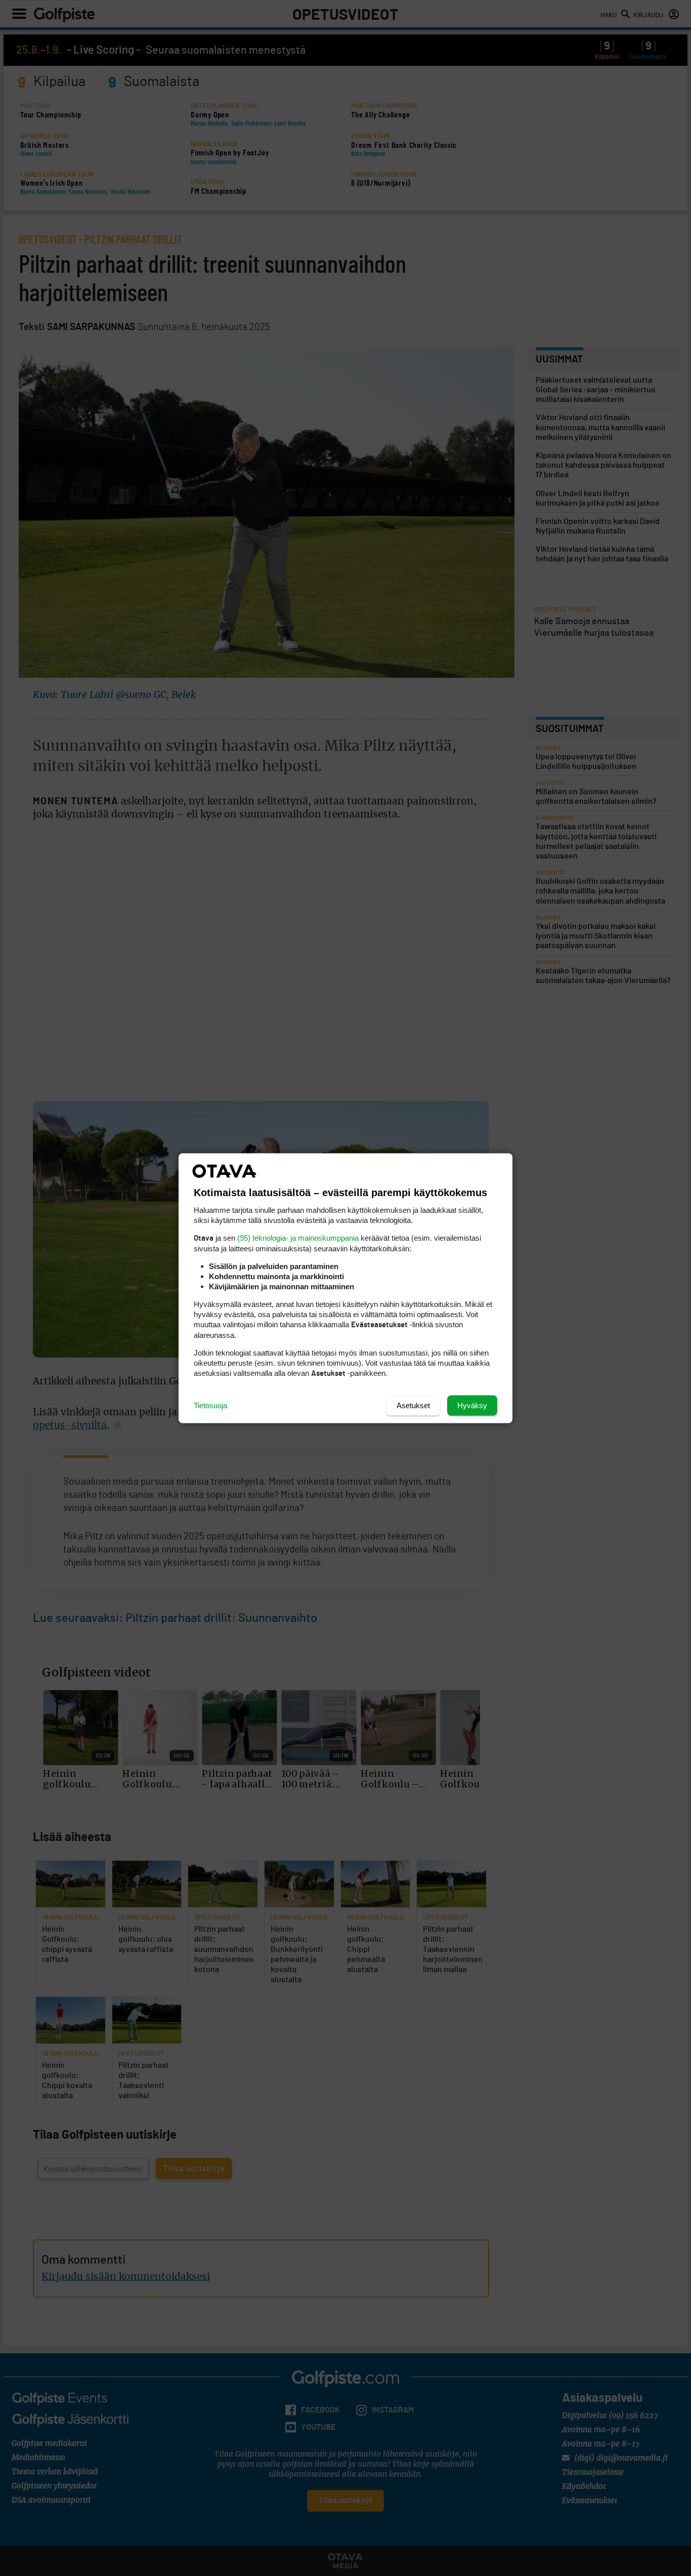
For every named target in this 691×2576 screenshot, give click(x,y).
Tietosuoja (210, 1405)
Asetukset (413, 1405)
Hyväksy (472, 1405)
